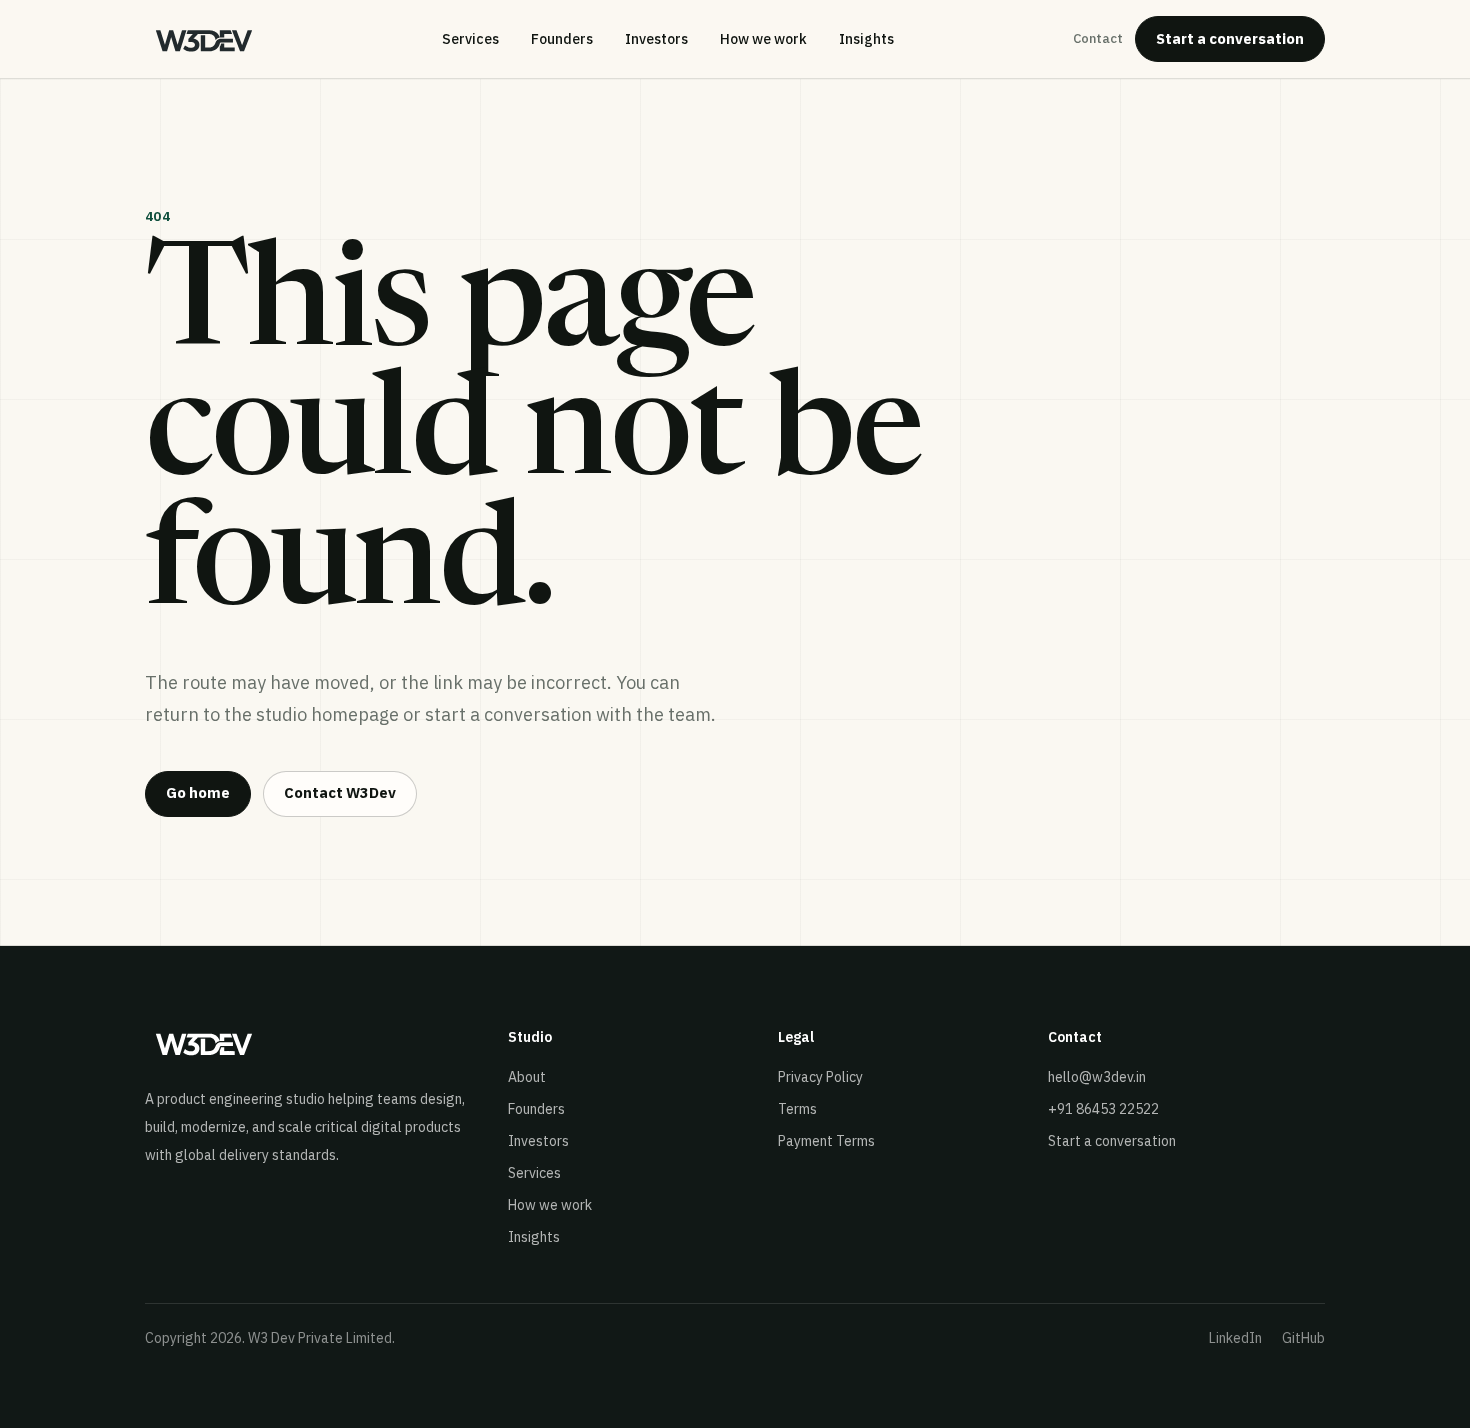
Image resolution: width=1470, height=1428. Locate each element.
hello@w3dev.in (1097, 1077)
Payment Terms (826, 1141)
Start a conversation (1230, 38)
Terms (797, 1109)
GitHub (1303, 1338)
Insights (866, 39)
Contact (1098, 38)
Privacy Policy (820, 1077)
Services (470, 39)
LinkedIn (1235, 1338)
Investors (656, 39)
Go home (198, 792)
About (527, 1077)
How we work (763, 39)
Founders (562, 39)
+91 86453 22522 (1103, 1109)
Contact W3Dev (340, 792)
